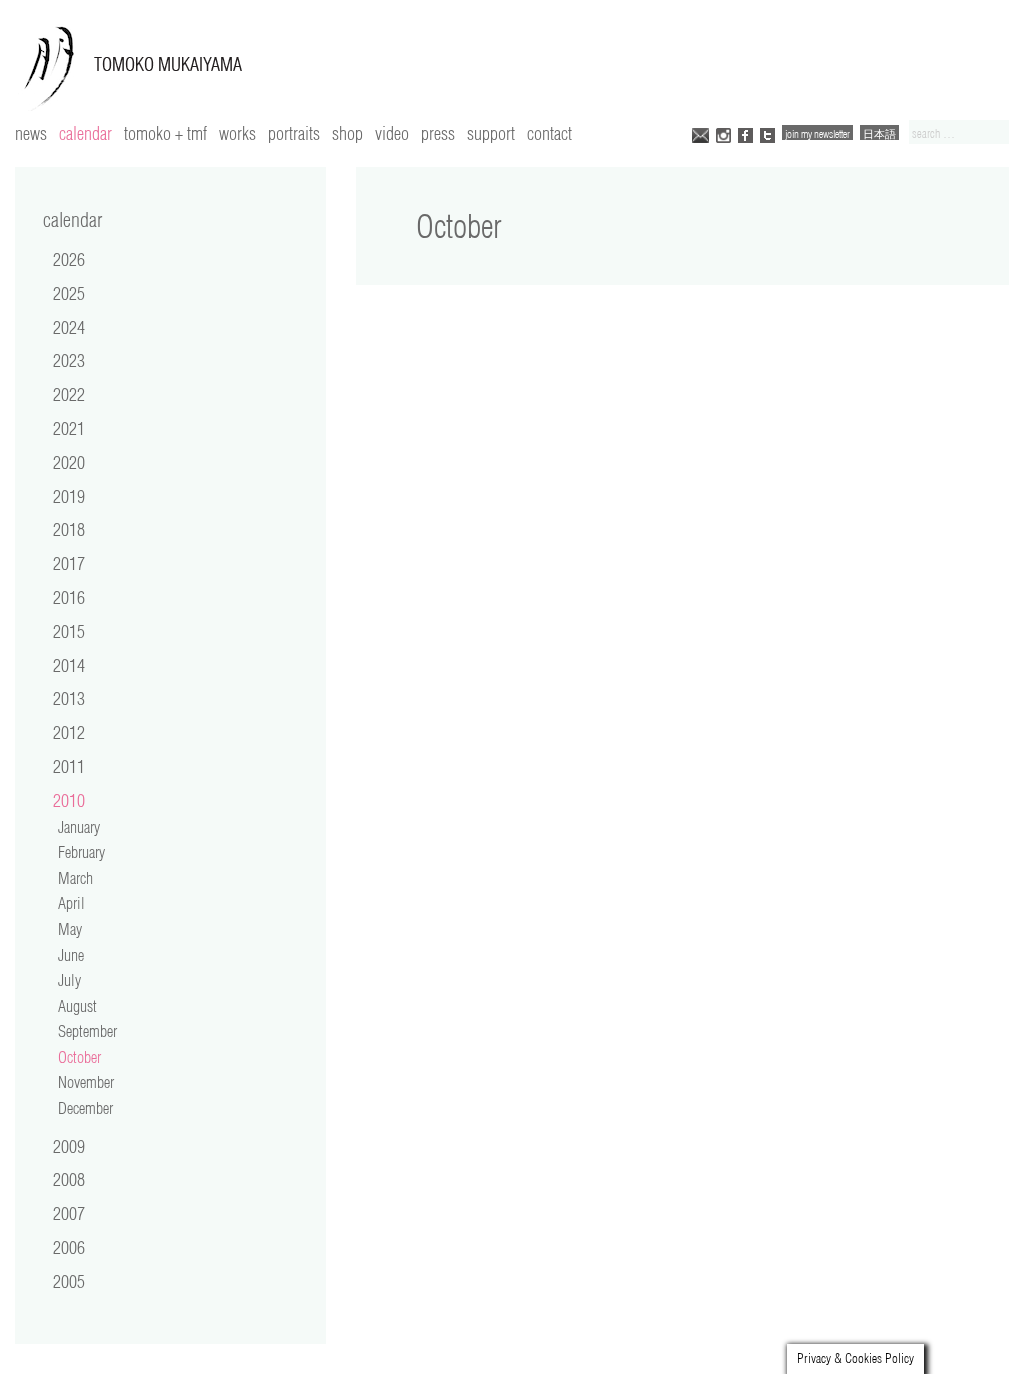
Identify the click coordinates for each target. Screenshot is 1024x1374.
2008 (69, 1179)
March (75, 878)
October (79, 1057)
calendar (85, 133)
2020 (69, 462)
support (491, 133)
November (86, 1082)
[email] (700, 133)
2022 (69, 394)
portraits (294, 133)
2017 (69, 563)
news (31, 133)
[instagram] (723, 133)
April (71, 903)
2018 (69, 529)
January (79, 827)
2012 (69, 732)
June (71, 955)
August (77, 1006)
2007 (69, 1213)
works (237, 133)
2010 (69, 800)
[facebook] (745, 133)
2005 (69, 1281)
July (69, 980)
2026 (69, 259)
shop (347, 133)
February (81, 852)
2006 (69, 1247)
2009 (69, 1146)
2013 (69, 698)
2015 (69, 631)
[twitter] (767, 133)
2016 (69, 597)
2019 (69, 496)
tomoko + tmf (165, 133)
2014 (69, 665)
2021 (69, 428)
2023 (69, 360)
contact (549, 133)
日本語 (879, 133)
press (438, 133)
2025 (69, 293)
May (70, 929)
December (85, 1108)
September (87, 1031)
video (392, 133)
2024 (69, 327)
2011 (69, 766)
